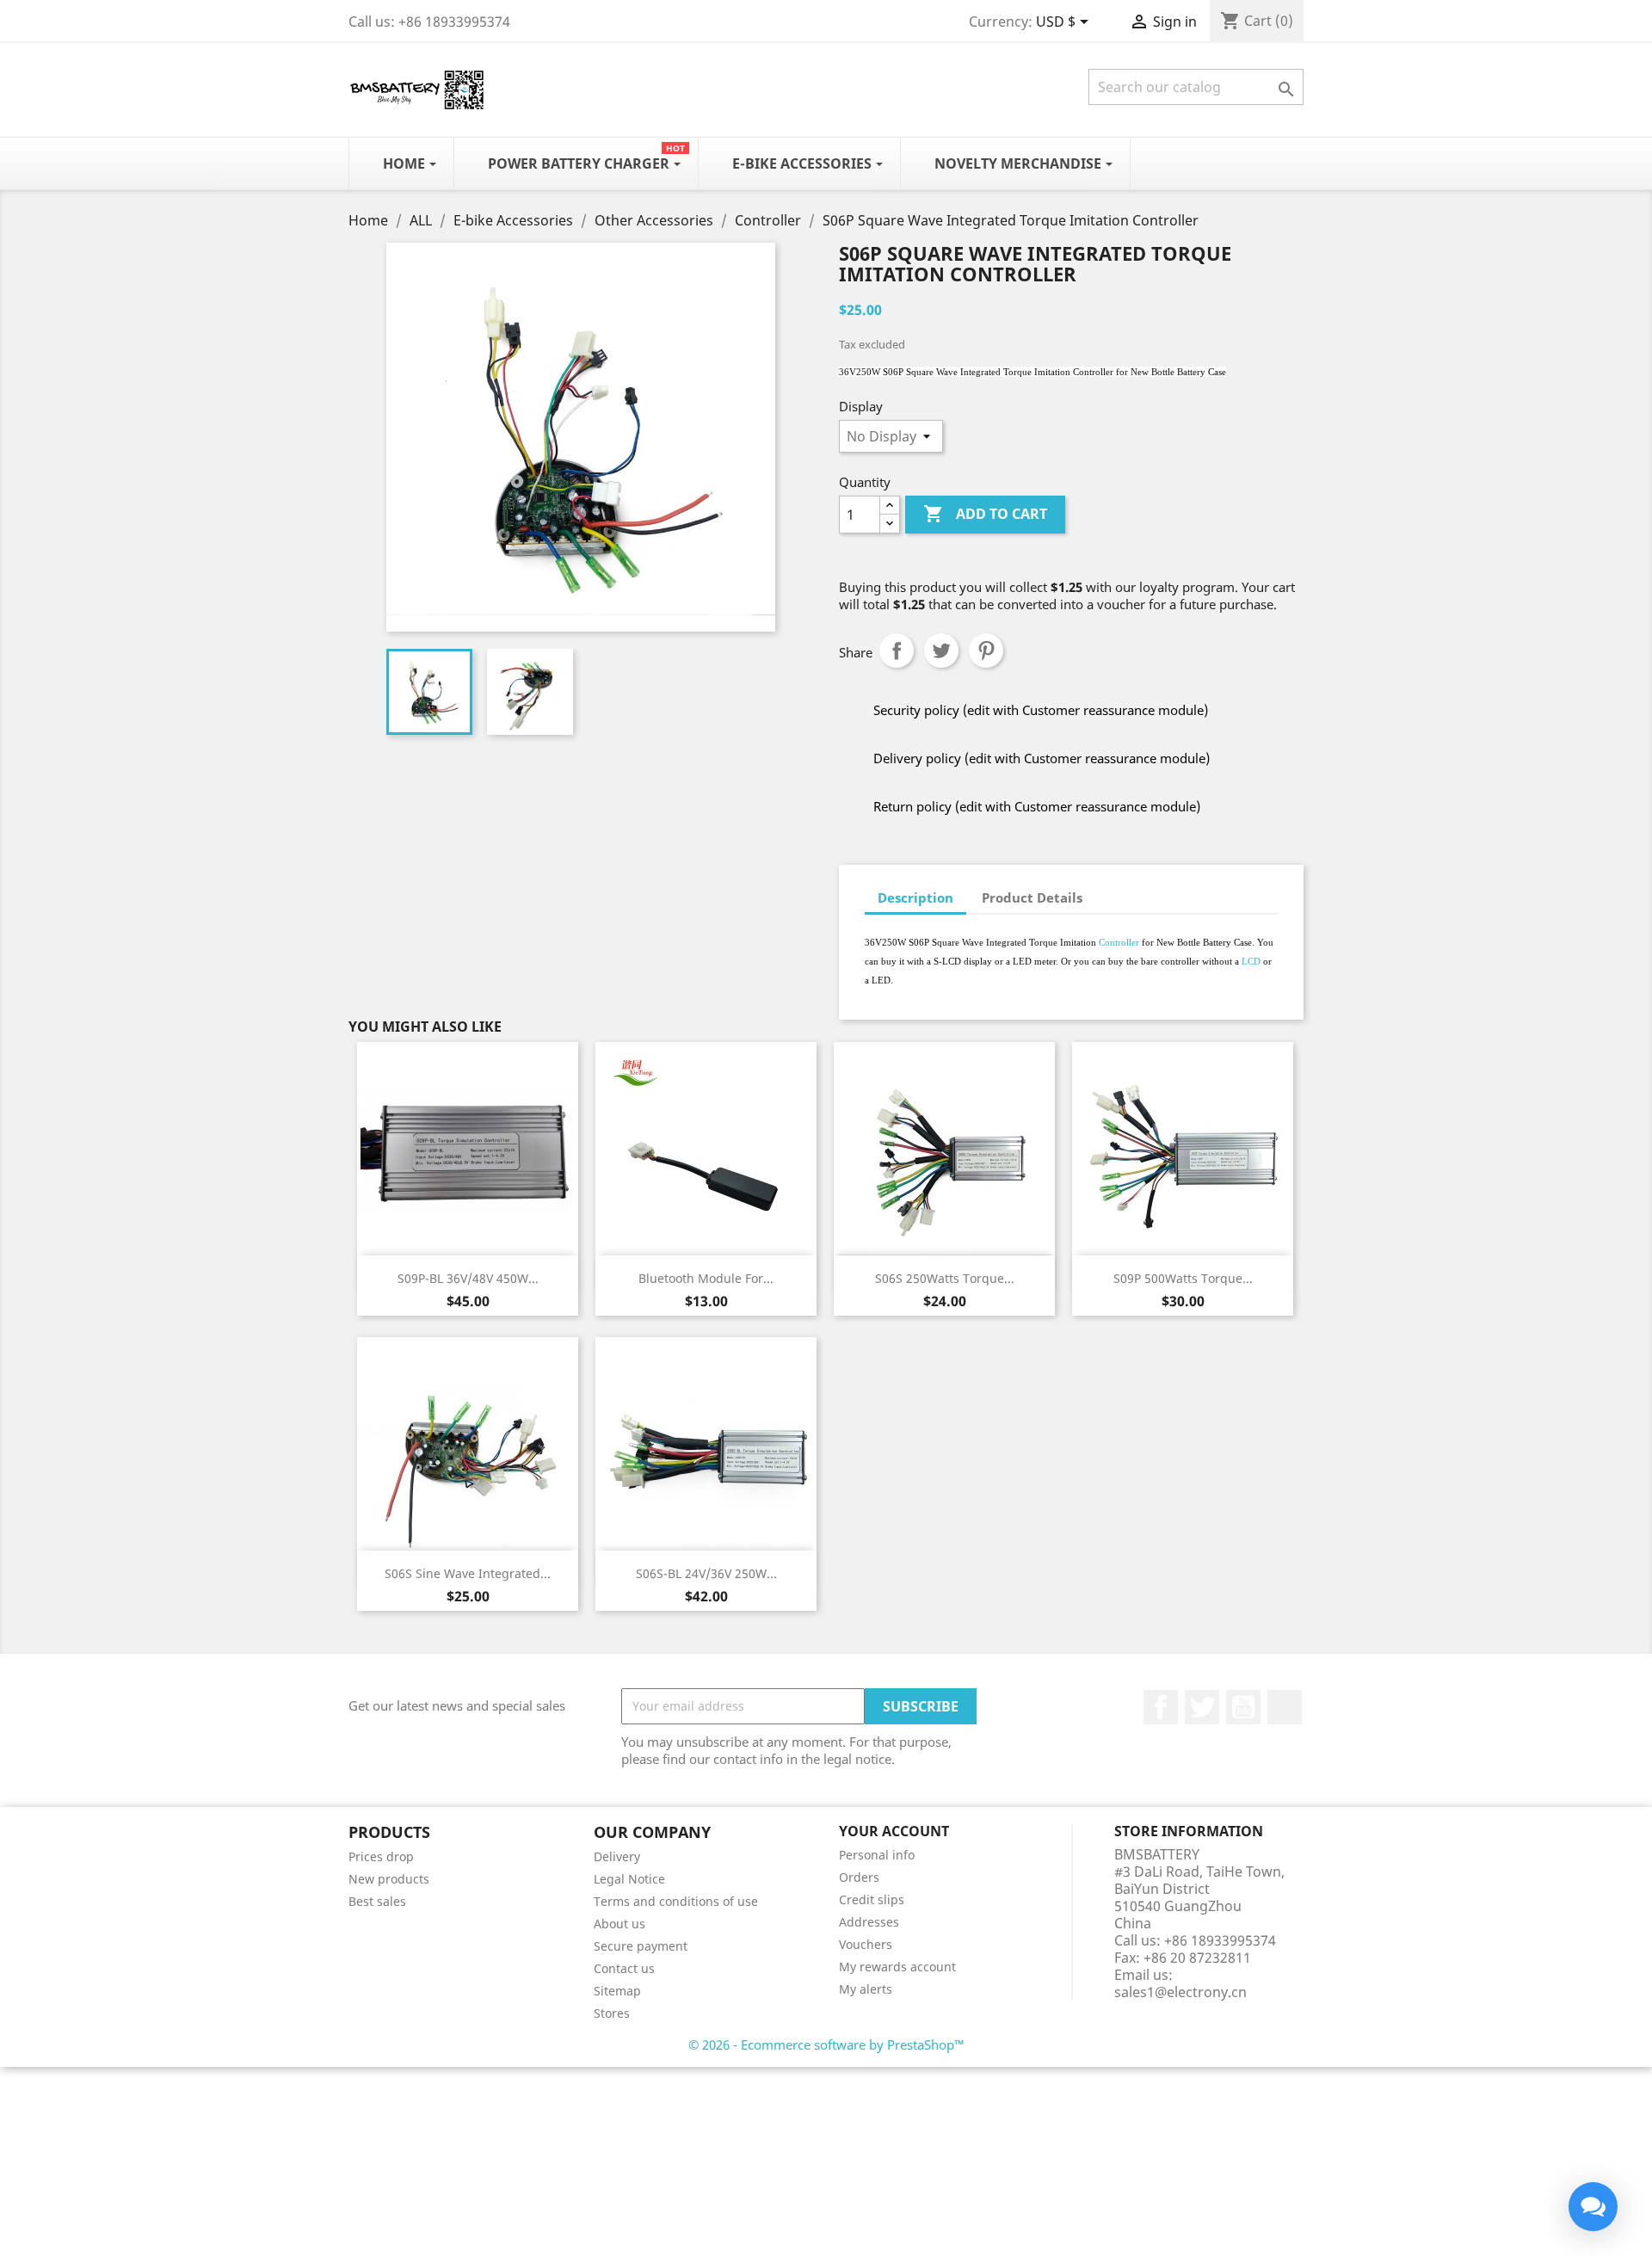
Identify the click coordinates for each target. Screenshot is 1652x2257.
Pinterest (986, 651)
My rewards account (897, 1967)
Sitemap (617, 1991)
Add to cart (985, 514)
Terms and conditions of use (676, 1901)
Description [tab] (915, 897)
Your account (894, 1831)
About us (619, 1924)
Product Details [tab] (1032, 897)
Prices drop (381, 1856)
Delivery (617, 1856)
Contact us (624, 1968)
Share (897, 651)
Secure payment (641, 1946)
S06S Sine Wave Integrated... (468, 1573)
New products (389, 1879)
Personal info (877, 1855)
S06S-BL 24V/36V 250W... (706, 1573)
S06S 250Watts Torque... (945, 1278)
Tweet (941, 651)
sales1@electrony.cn (1180, 1992)
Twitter (1202, 1707)
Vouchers (866, 1944)
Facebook (1161, 1707)
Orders (859, 1877)
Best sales (377, 1901)
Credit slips (872, 1899)
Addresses (869, 1922)
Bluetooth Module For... (706, 1278)
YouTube (1243, 1707)
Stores (612, 2013)
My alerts (866, 1989)
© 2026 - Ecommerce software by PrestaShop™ (826, 2044)
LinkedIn (1285, 1707)
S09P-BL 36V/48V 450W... (468, 1278)
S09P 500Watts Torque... (1183, 1278)
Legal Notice (629, 1879)
